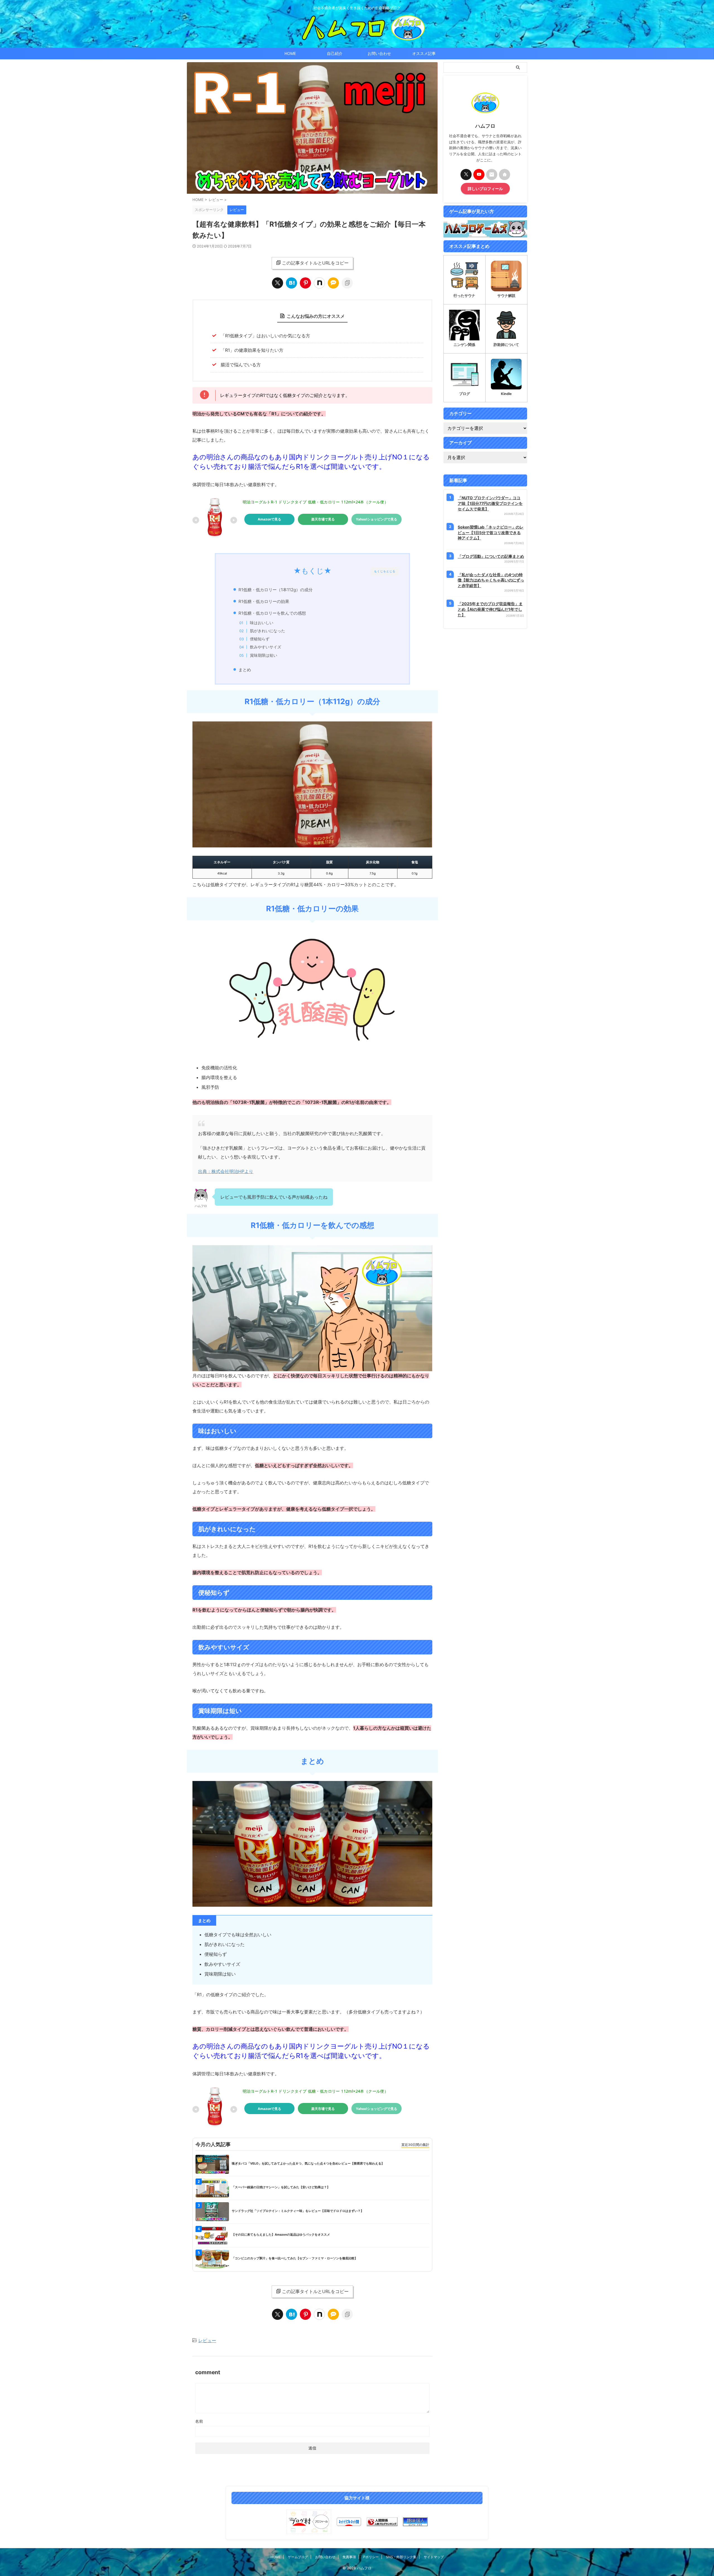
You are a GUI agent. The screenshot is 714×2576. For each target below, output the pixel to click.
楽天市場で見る (323, 519)
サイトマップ (434, 2557)
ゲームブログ (298, 2557)
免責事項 (349, 2557)
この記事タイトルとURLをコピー (315, 263)
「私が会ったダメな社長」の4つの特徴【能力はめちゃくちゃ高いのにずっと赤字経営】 (491, 580)
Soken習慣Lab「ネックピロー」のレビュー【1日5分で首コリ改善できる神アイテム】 (491, 532)
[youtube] (479, 175)
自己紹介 (335, 53)
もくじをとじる (385, 571)
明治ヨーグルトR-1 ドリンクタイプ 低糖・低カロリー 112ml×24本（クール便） (315, 502)
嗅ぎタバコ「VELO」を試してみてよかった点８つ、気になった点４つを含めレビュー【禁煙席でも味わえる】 (308, 2163)
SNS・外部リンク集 (401, 2557)
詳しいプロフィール (485, 189)
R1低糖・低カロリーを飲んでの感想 (272, 613)
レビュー (207, 2340)
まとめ (245, 670)
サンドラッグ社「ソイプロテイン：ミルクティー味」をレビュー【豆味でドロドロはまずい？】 (298, 2211)
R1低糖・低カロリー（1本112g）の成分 (276, 590)
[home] (505, 175)
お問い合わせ (379, 53)
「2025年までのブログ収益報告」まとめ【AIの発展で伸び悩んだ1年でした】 (490, 609)
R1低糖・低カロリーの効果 (264, 601)
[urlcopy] (347, 283)
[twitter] (278, 283)
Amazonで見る (269, 519)
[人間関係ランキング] (382, 2522)
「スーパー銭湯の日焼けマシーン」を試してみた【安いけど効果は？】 (281, 2187)
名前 (199, 2421)
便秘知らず (260, 639)
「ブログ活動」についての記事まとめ (491, 556)
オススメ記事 (424, 53)
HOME (290, 53)
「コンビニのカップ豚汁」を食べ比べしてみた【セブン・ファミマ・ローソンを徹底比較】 (295, 2258)
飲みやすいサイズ (266, 647)
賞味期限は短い (264, 655)
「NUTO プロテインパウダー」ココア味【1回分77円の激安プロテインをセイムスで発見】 (490, 503)
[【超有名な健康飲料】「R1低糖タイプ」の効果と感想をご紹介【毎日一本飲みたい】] (291, 283)
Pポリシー (371, 2557)
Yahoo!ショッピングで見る (377, 519)
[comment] (333, 283)
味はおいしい (262, 623)
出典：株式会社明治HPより (226, 1171)
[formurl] (492, 175)
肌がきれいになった (267, 631)
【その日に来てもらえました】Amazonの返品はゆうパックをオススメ (281, 2235)
